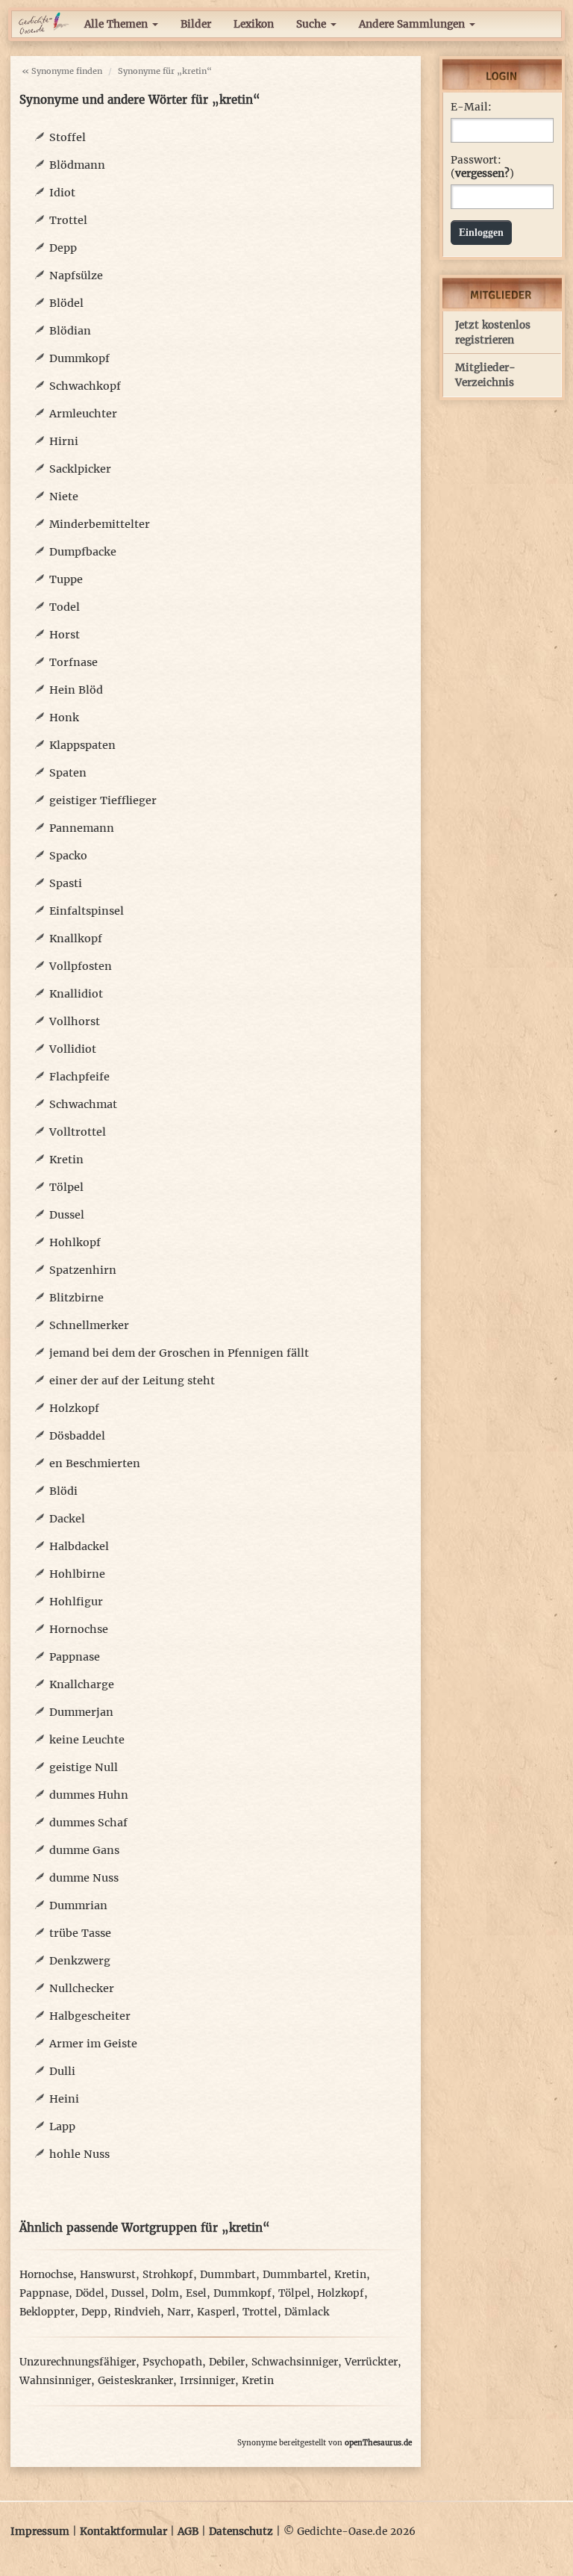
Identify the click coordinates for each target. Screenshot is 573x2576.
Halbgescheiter (90, 2016)
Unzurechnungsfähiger (78, 2362)
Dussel (67, 1215)
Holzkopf (74, 1408)
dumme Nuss (84, 1878)
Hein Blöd (76, 690)
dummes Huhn (89, 1795)
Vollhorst (75, 1021)
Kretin (66, 1160)
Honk (64, 718)
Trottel (68, 220)
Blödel (66, 303)
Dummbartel (295, 2275)
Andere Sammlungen (413, 24)
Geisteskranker (135, 2381)
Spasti (66, 883)
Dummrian (78, 1905)
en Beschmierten (95, 1463)
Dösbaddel (77, 1436)
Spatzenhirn (83, 1270)
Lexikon (254, 24)
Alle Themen (118, 24)
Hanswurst (108, 2275)
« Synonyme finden (62, 71)
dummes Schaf (88, 1823)
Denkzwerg (80, 1961)
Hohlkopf (75, 1242)
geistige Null (84, 1767)
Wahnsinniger (55, 2381)
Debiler (227, 2362)
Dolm (165, 2293)
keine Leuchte (87, 1740)
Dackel (67, 1519)
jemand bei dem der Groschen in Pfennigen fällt (179, 1353)
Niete (64, 497)
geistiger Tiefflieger (103, 800)
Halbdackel (79, 1546)
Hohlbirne (77, 1574)
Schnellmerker (89, 1325)
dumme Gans (84, 1850)
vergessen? (482, 174)
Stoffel (68, 137)
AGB (188, 2532)
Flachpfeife (79, 1077)
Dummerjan (81, 1712)
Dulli (62, 2071)
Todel (65, 607)
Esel (196, 2293)
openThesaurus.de (378, 2443)
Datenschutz (241, 2532)
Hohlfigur (76, 1602)
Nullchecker (82, 1988)
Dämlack (307, 2312)
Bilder (196, 24)
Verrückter (371, 2362)
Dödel (90, 2293)
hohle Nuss (79, 2154)
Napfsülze (76, 276)
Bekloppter (47, 2312)
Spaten (68, 773)
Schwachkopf (85, 386)
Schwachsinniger (295, 2362)
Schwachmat (83, 1104)
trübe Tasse (80, 1933)
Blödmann (77, 165)
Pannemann (82, 828)
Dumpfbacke (83, 552)
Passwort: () (482, 167)
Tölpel (66, 1187)
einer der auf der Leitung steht (132, 1381)
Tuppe (66, 579)
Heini (64, 2099)
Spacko (68, 856)
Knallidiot (76, 994)
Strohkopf (168, 2275)
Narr (179, 2312)
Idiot (62, 193)
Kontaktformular (123, 2532)
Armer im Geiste (93, 2044)
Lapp (62, 2127)
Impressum (40, 2532)
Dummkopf (79, 358)
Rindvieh (137, 2312)
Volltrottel (78, 1132)
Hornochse (79, 1629)
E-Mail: (471, 107)
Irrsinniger (207, 2381)
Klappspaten (82, 745)
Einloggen (481, 233)
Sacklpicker (80, 469)
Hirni (64, 441)
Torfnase (73, 662)
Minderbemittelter (100, 524)
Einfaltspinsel (87, 911)
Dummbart (228, 2275)
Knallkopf (76, 939)
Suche (313, 24)
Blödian (70, 331)
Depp (63, 248)
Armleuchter (83, 414)
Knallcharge (82, 1684)
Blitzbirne (76, 1298)
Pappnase (75, 1657)
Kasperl (216, 2312)
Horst (65, 635)
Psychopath (172, 2362)
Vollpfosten (81, 966)
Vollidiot (73, 1049)
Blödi (63, 1491)
